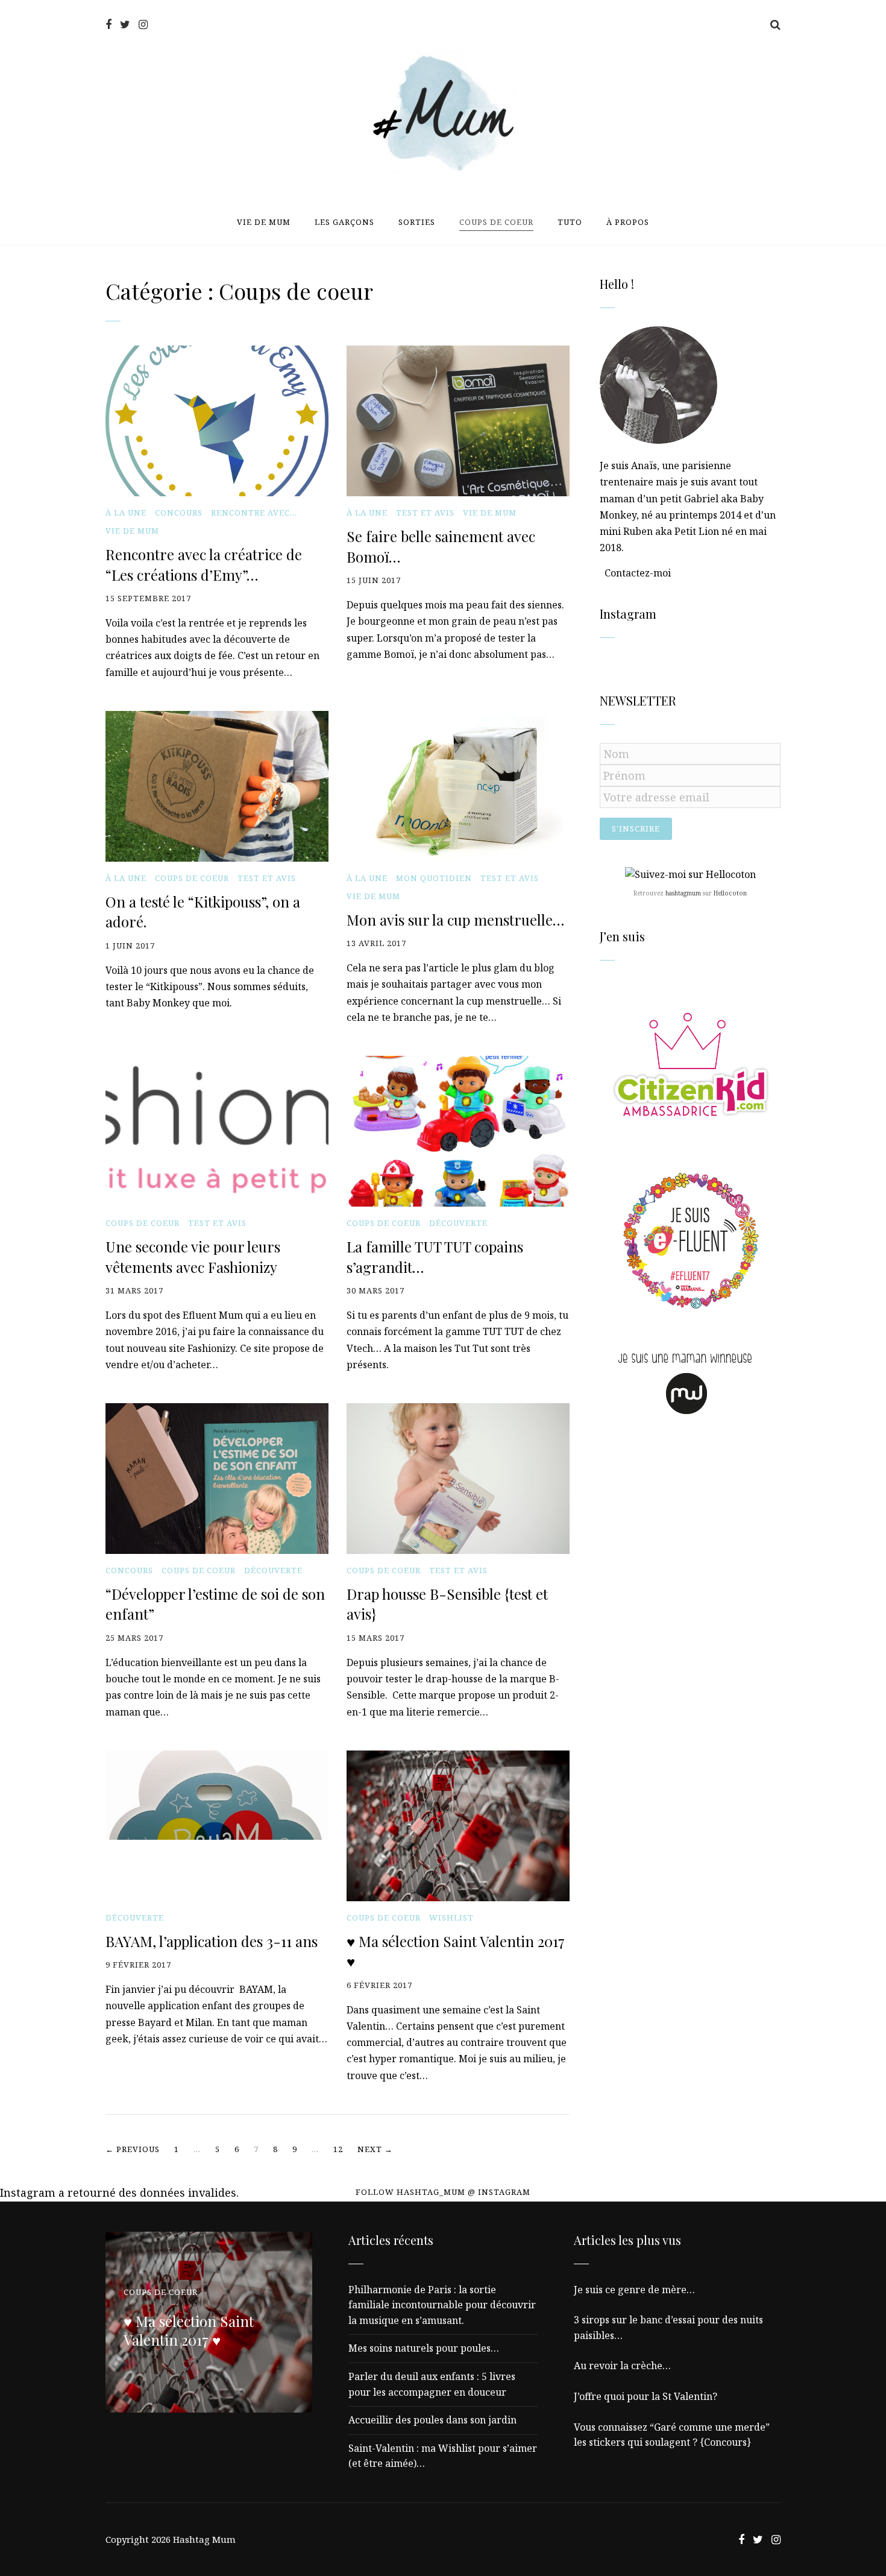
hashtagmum (683, 893)
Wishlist (451, 1918)
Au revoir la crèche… (622, 2366)
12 (338, 2149)
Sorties (417, 222)
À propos (628, 222)
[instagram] (143, 24)
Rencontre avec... (254, 513)
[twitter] (125, 24)
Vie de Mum (264, 222)
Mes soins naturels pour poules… (424, 2348)
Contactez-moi (638, 573)
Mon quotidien (434, 878)
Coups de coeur (496, 222)
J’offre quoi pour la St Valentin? (646, 2396)
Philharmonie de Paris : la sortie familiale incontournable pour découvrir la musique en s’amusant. (442, 2305)
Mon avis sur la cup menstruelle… (455, 920)
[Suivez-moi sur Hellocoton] (690, 874)
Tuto (570, 222)
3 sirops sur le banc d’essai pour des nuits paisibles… (668, 2328)
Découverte (458, 1223)
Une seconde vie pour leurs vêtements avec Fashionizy (193, 1257)
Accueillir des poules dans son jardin (432, 2420)
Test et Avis (425, 513)
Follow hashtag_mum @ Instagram (443, 2192)
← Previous (133, 2149)
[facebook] (108, 24)
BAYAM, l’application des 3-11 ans (212, 1941)
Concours (179, 513)
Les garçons (344, 222)
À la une (126, 513)
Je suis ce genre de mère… (634, 2290)
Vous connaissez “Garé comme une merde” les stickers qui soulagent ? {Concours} (672, 2435)
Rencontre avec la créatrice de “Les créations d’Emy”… (204, 564)
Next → (375, 2149)
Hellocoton (730, 893)
